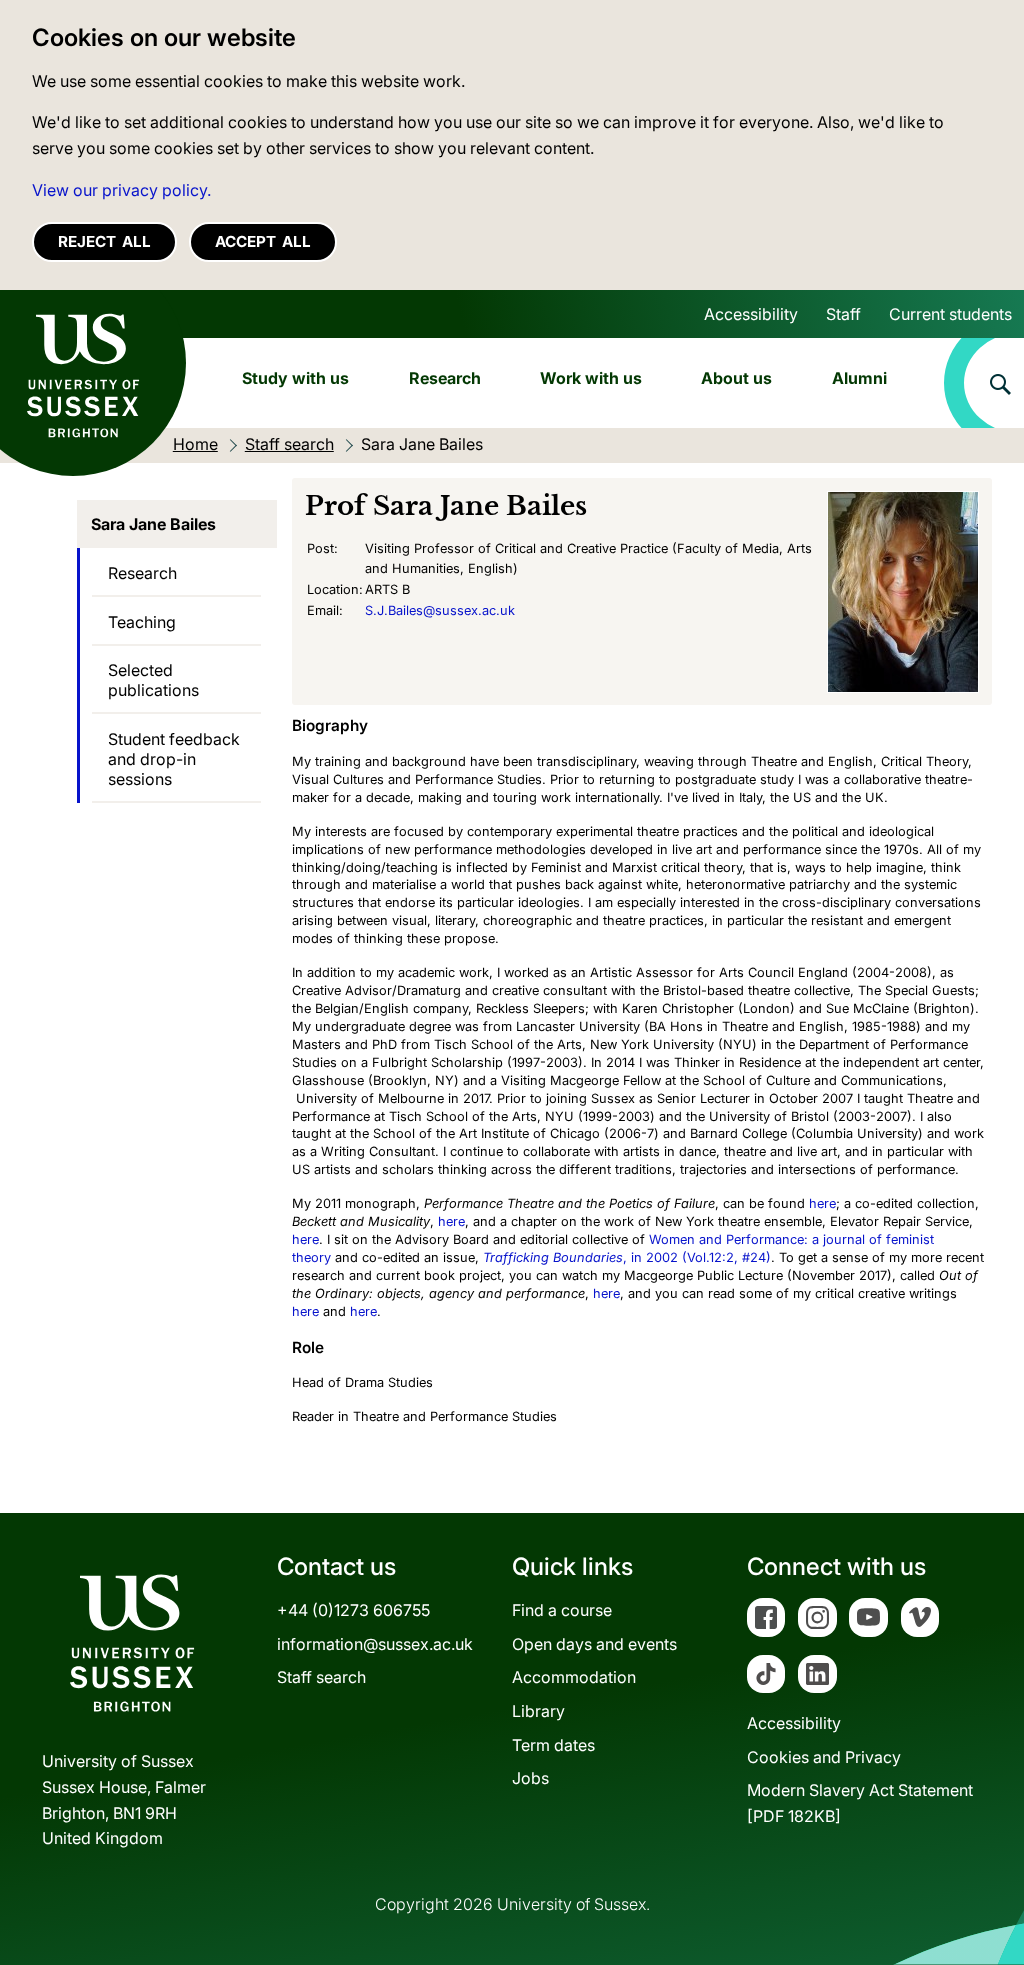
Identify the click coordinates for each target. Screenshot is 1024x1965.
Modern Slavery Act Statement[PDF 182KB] (860, 1803)
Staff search (321, 1677)
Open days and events (594, 1644)
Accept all (263, 241)
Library (538, 1711)
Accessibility (751, 314)
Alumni (859, 378)
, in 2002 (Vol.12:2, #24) (627, 1257)
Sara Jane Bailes (153, 524)
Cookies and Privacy (824, 1757)
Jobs (530, 1778)
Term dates (553, 1745)
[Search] (984, 383)
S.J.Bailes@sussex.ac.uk (440, 610)
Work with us (591, 378)
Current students (950, 314)
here (822, 1203)
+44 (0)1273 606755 (353, 1610)
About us (736, 378)
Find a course (562, 1610)
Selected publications (153, 680)
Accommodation (574, 1677)
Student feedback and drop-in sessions (174, 759)
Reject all (104, 241)
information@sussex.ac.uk (375, 1644)
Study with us (295, 378)
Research (445, 378)
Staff (843, 314)
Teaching (142, 622)
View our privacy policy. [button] (121, 190)
